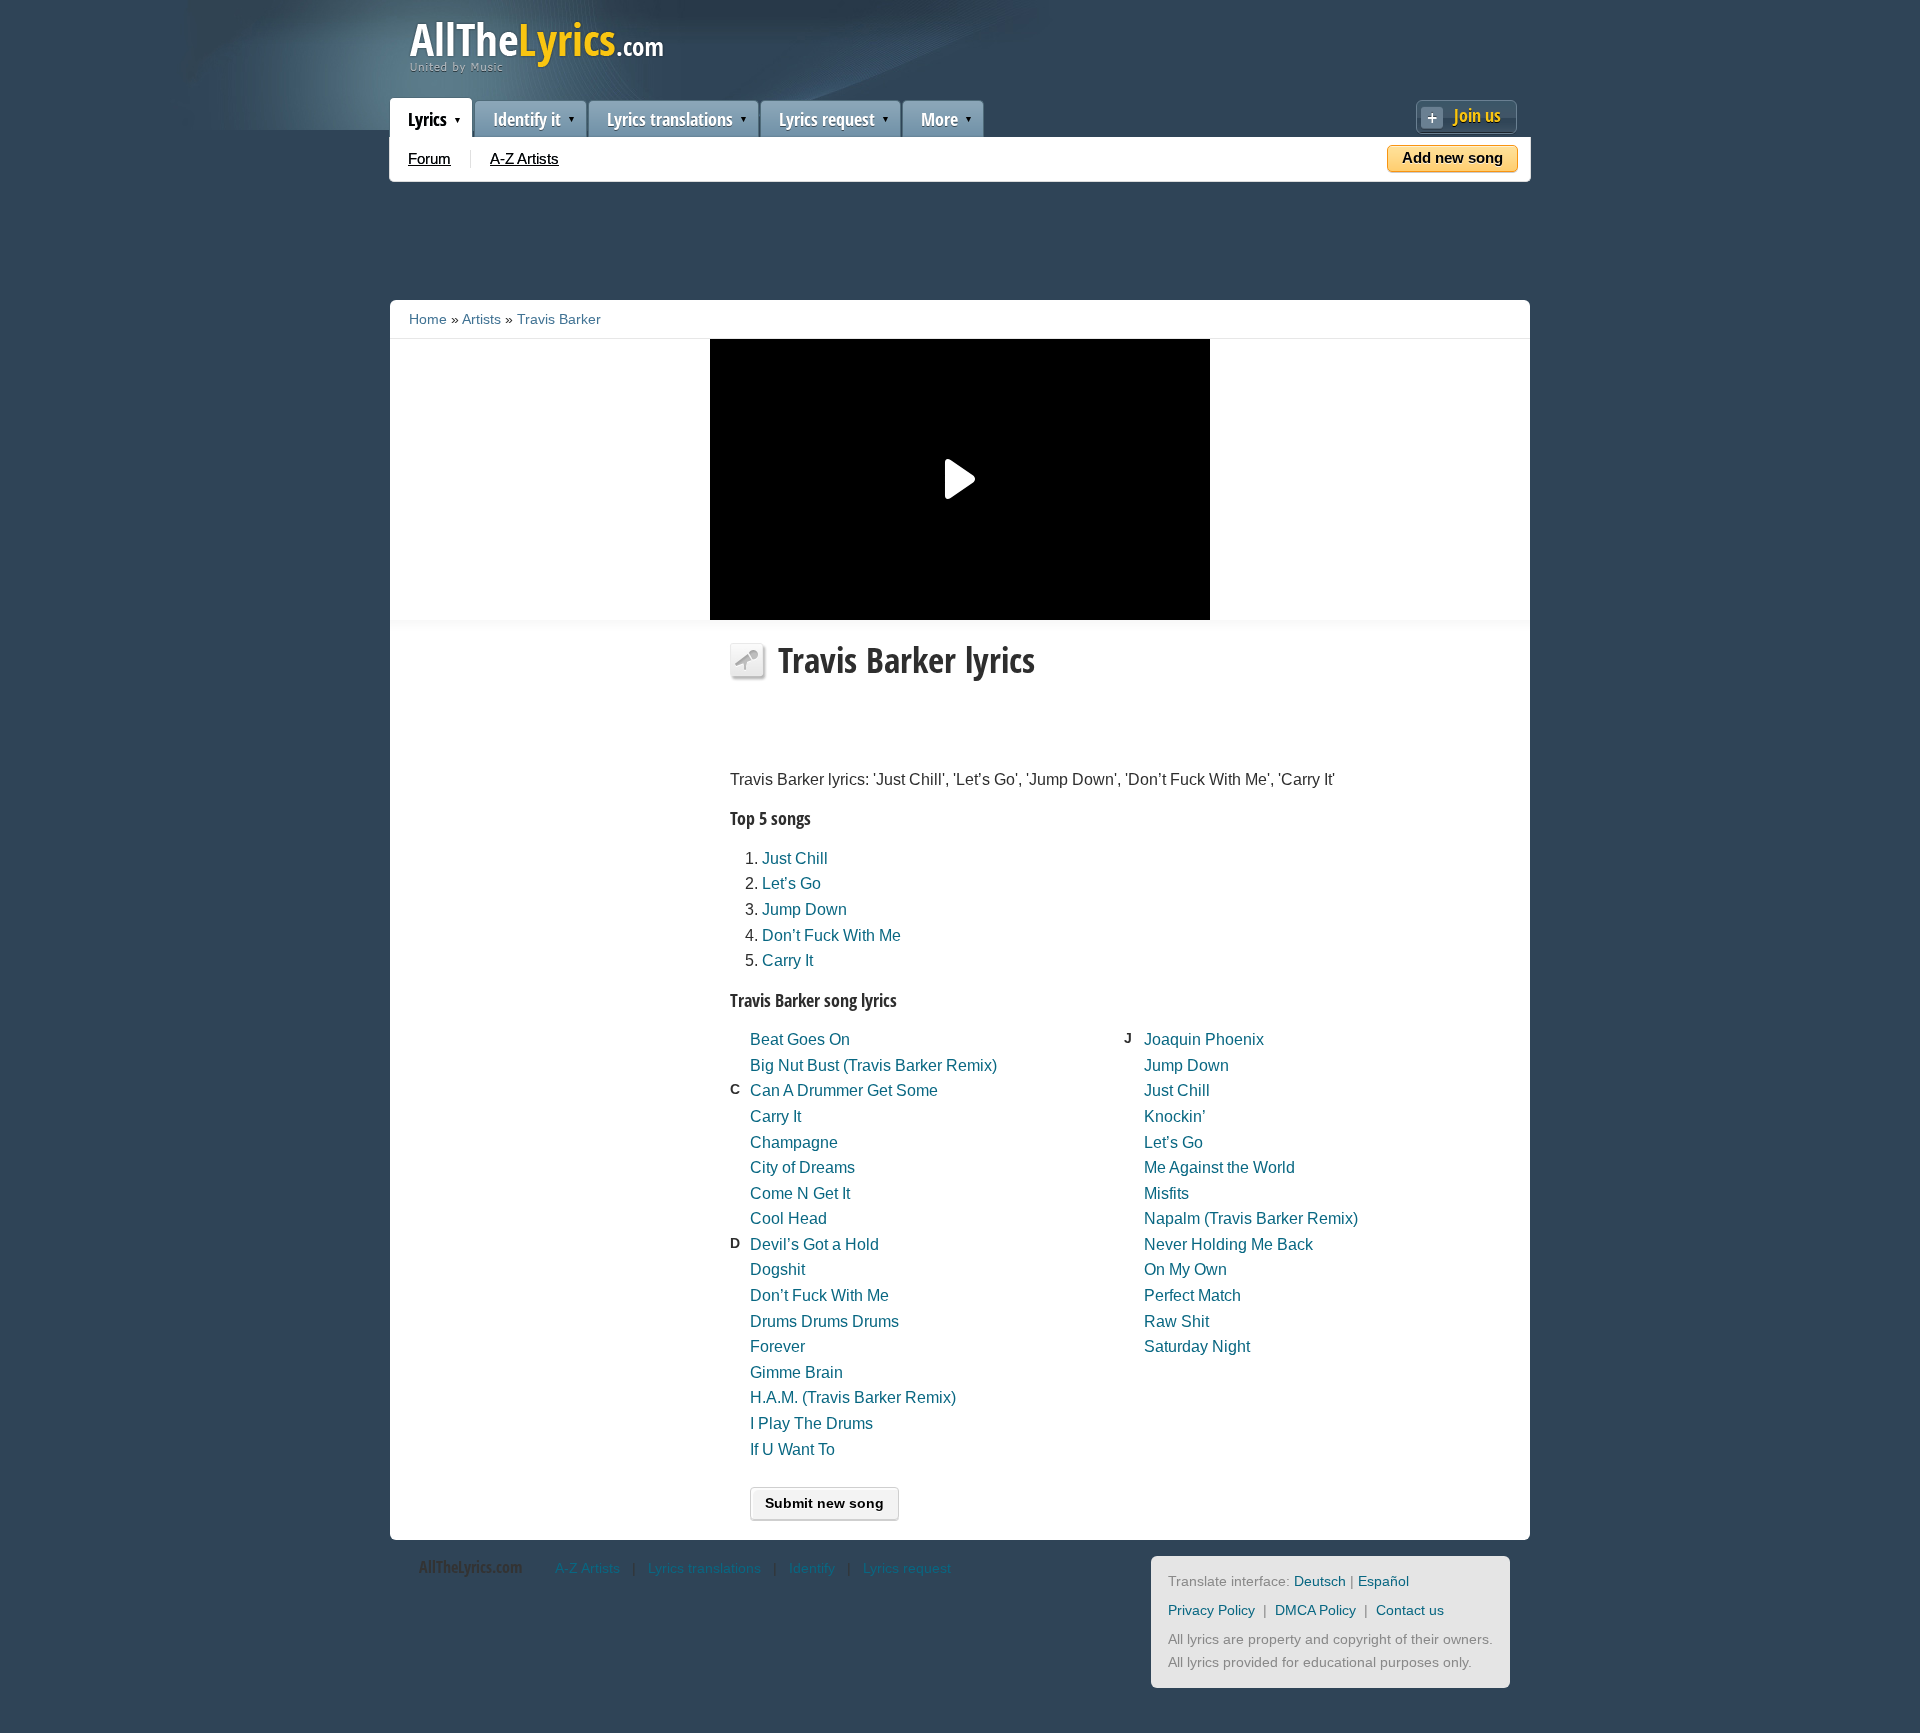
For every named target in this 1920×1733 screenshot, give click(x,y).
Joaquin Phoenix (1204, 1039)
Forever (777, 1346)
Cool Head (788, 1218)
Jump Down (804, 909)
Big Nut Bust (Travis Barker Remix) (873, 1065)
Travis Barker (559, 319)
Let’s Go (791, 883)
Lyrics (427, 119)
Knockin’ (1175, 1116)
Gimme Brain (796, 1372)
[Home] (536, 68)
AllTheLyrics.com (470, 1567)
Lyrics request (827, 119)
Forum (429, 158)
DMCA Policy (1315, 1610)
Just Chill (795, 858)
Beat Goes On (800, 1039)
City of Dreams (802, 1167)
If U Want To (792, 1449)
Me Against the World (1219, 1167)
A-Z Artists (524, 158)
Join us (1477, 115)
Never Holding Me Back (1228, 1244)
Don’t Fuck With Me (831, 935)
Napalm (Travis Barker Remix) (1251, 1218)
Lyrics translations (670, 119)
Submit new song (824, 1503)
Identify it (527, 119)
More (939, 119)
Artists (481, 319)
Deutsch (1320, 1581)
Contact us (1410, 1610)
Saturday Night (1197, 1346)
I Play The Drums (811, 1423)
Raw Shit (1176, 1321)
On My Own (1185, 1269)
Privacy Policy (1211, 1610)
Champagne (794, 1142)
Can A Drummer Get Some (844, 1090)
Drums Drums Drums (824, 1321)
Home (428, 319)
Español (1383, 1581)
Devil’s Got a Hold (814, 1244)
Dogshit (777, 1269)
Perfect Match (1192, 1295)
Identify (812, 1568)
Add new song (1452, 157)
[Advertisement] (960, 237)
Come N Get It (800, 1193)
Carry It (787, 960)
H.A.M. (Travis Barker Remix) (853, 1397)
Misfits (1166, 1193)
